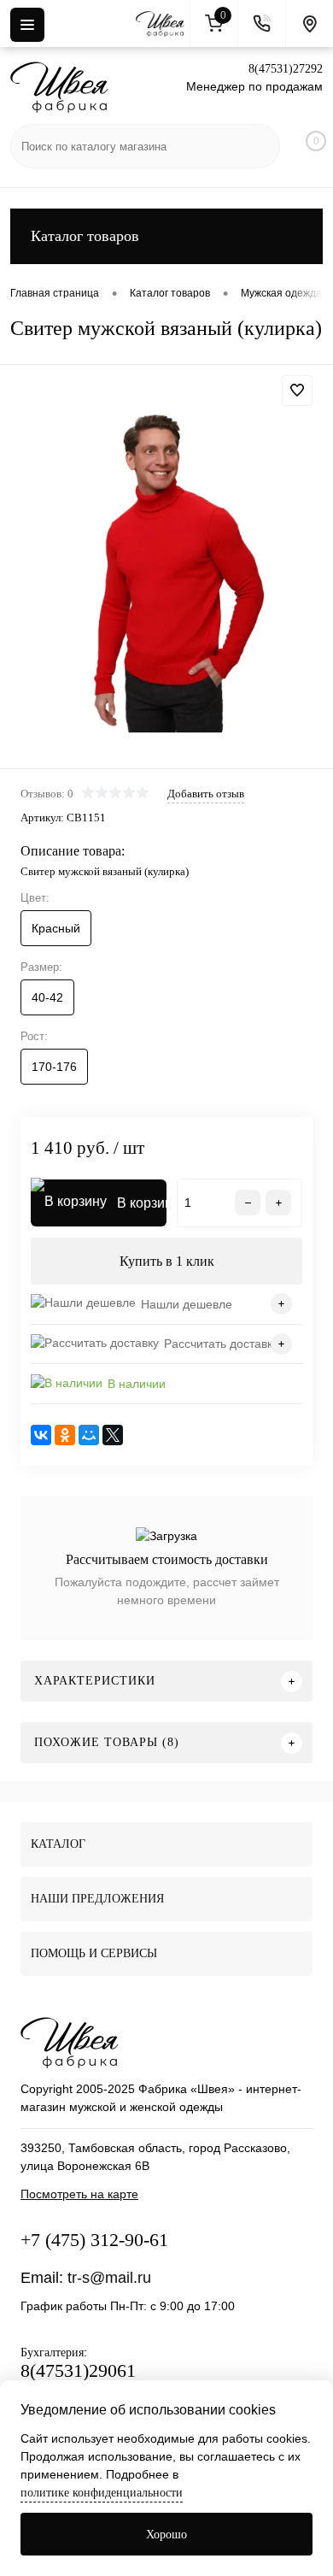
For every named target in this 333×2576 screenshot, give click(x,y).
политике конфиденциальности (102, 2493)
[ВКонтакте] (41, 1435)
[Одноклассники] (65, 1435)
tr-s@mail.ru (109, 2278)
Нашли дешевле (187, 1304)
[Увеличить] (166, 569)
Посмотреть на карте (79, 2194)
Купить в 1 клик (167, 1261)
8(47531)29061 (78, 2370)
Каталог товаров (85, 236)
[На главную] (163, 24)
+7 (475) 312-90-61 (94, 2240)
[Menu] (27, 25)
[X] (113, 1435)
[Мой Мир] (89, 1435)
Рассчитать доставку (221, 1344)
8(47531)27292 (286, 69)
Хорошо (166, 2535)
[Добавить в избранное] (297, 391)
